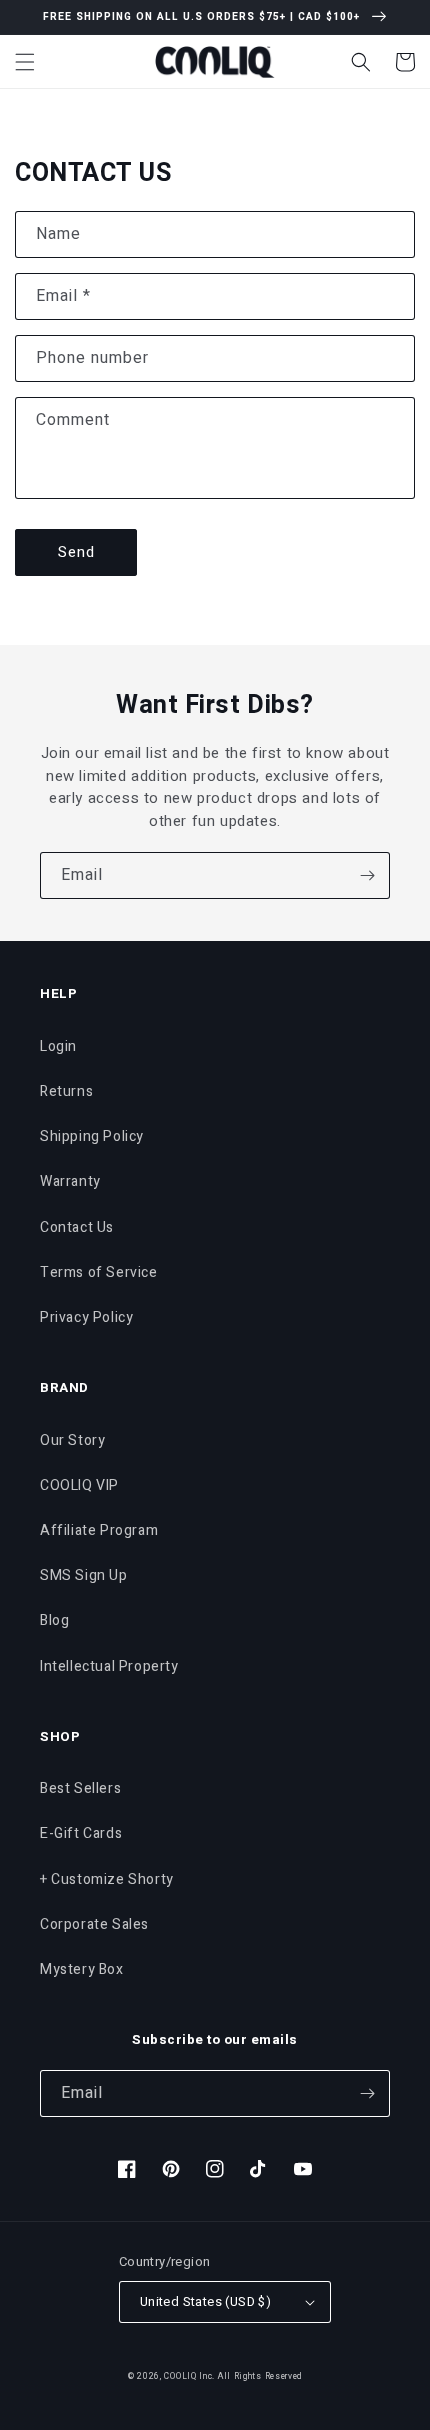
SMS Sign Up (84, 1575)
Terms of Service (99, 1272)
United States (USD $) (205, 2301)
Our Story (72, 1440)
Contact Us (77, 1227)
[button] (25, 62)
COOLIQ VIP (79, 1485)
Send (76, 552)
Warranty (70, 1181)
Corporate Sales (94, 1924)
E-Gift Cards (81, 1833)
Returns (66, 1091)
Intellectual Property (109, 1666)
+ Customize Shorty (107, 1879)
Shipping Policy (92, 1136)
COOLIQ (180, 2376)
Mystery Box (82, 1969)
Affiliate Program (99, 1530)
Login (58, 1046)
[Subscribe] (367, 875)
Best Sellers (80, 1788)
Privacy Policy (86, 1317)
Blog (54, 1620)
